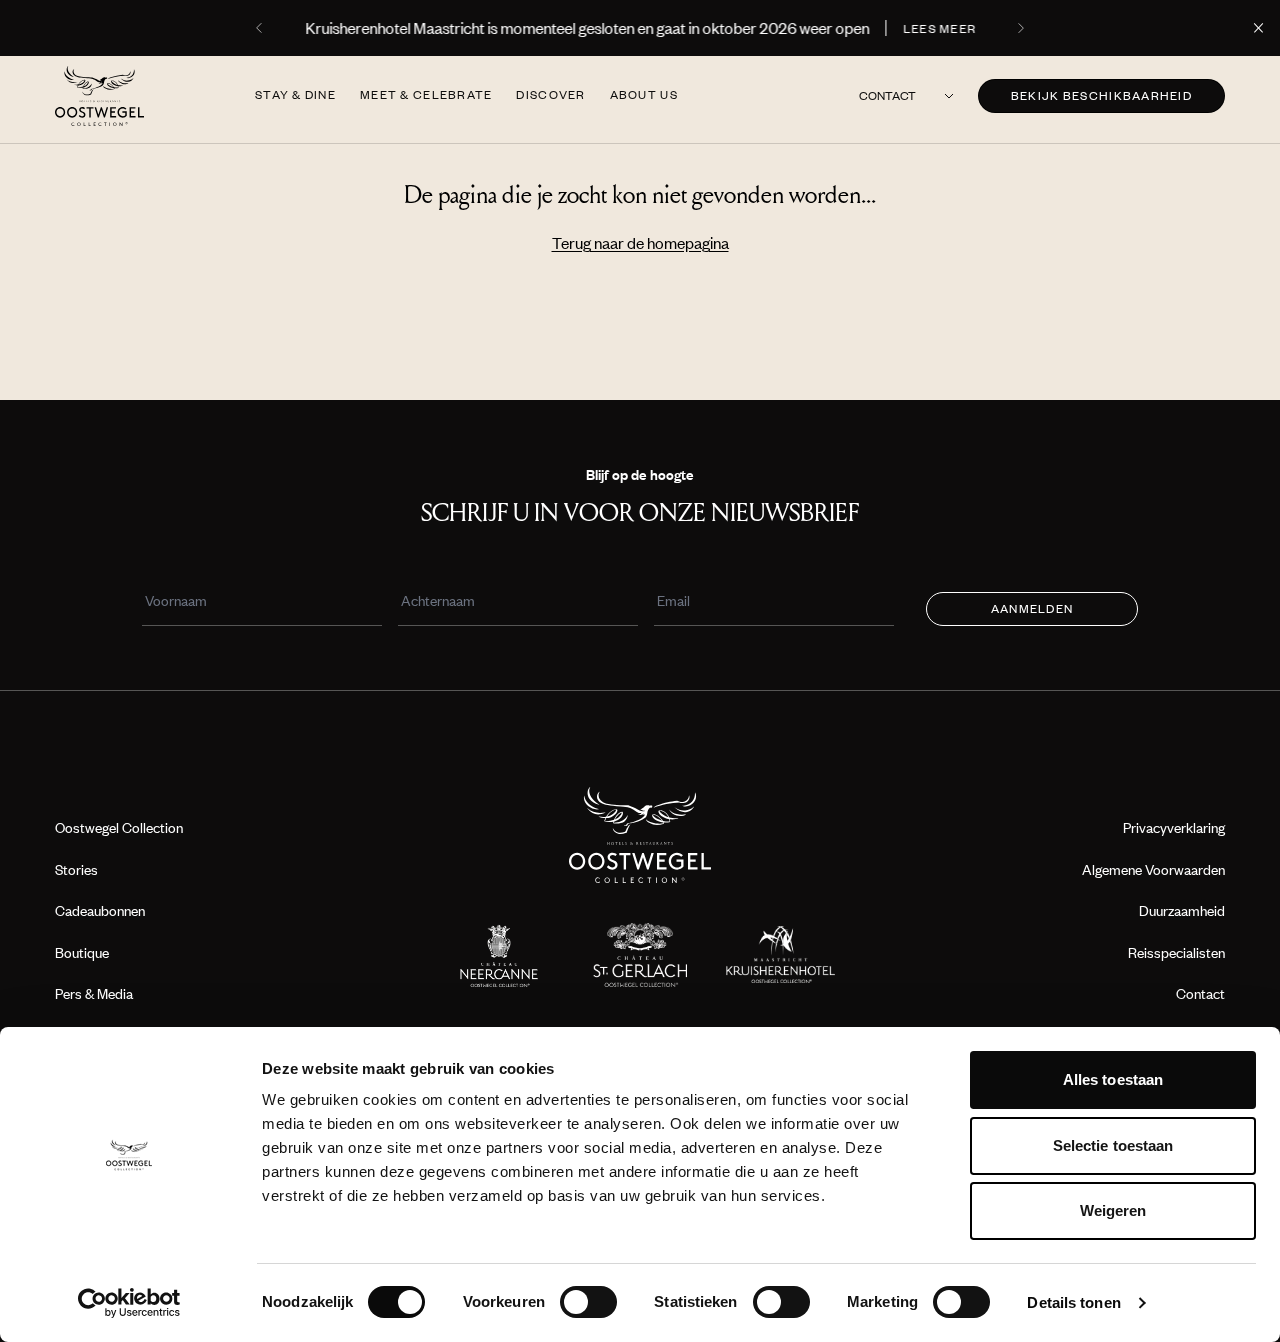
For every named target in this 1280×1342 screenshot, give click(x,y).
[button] (261, 28)
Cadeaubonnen (100, 910)
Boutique (82, 952)
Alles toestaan (1113, 1079)
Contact (887, 95)
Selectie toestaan (1113, 1145)
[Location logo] (499, 955)
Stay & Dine (295, 94)
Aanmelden (1032, 608)
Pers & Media (94, 993)
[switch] (588, 1302)
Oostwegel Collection (119, 827)
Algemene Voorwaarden (1153, 869)
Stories (76, 869)
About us (644, 94)
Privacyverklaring (1174, 827)
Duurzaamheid (1182, 910)
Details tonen (1073, 1302)
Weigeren (1113, 1210)
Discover (550, 94)
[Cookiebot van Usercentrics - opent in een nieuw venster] (129, 1303)
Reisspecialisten (1176, 952)
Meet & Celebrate (426, 94)
